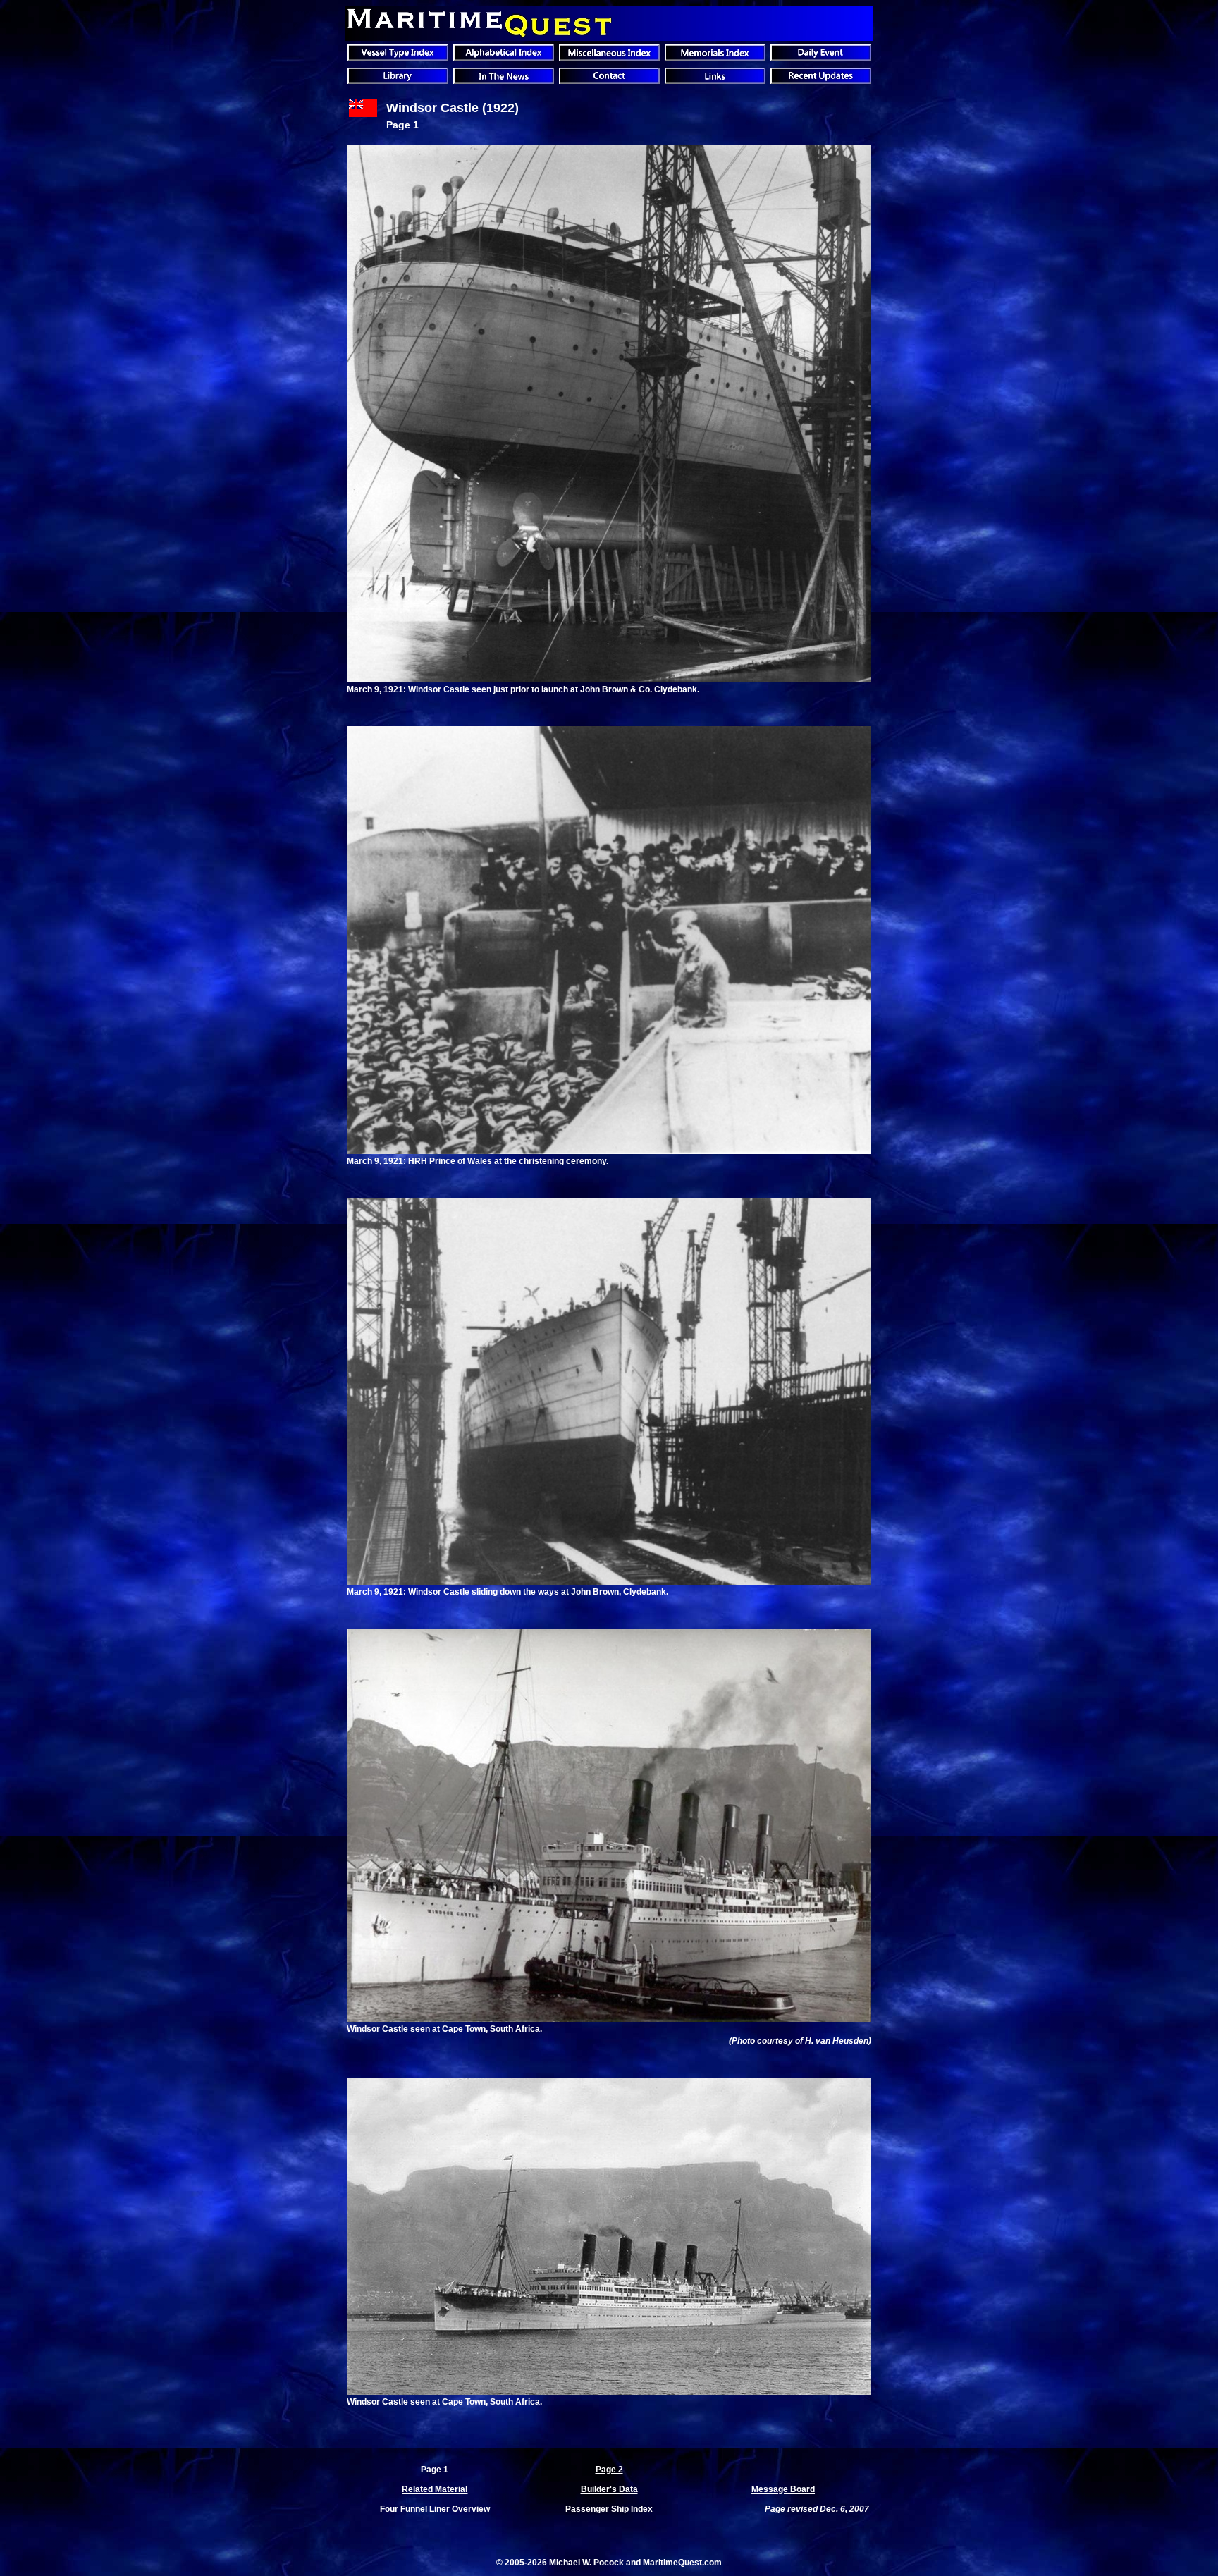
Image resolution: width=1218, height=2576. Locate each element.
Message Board (783, 2489)
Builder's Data (609, 2489)
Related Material (435, 2489)
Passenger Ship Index (609, 2509)
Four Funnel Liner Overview (435, 2509)
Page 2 (609, 2470)
